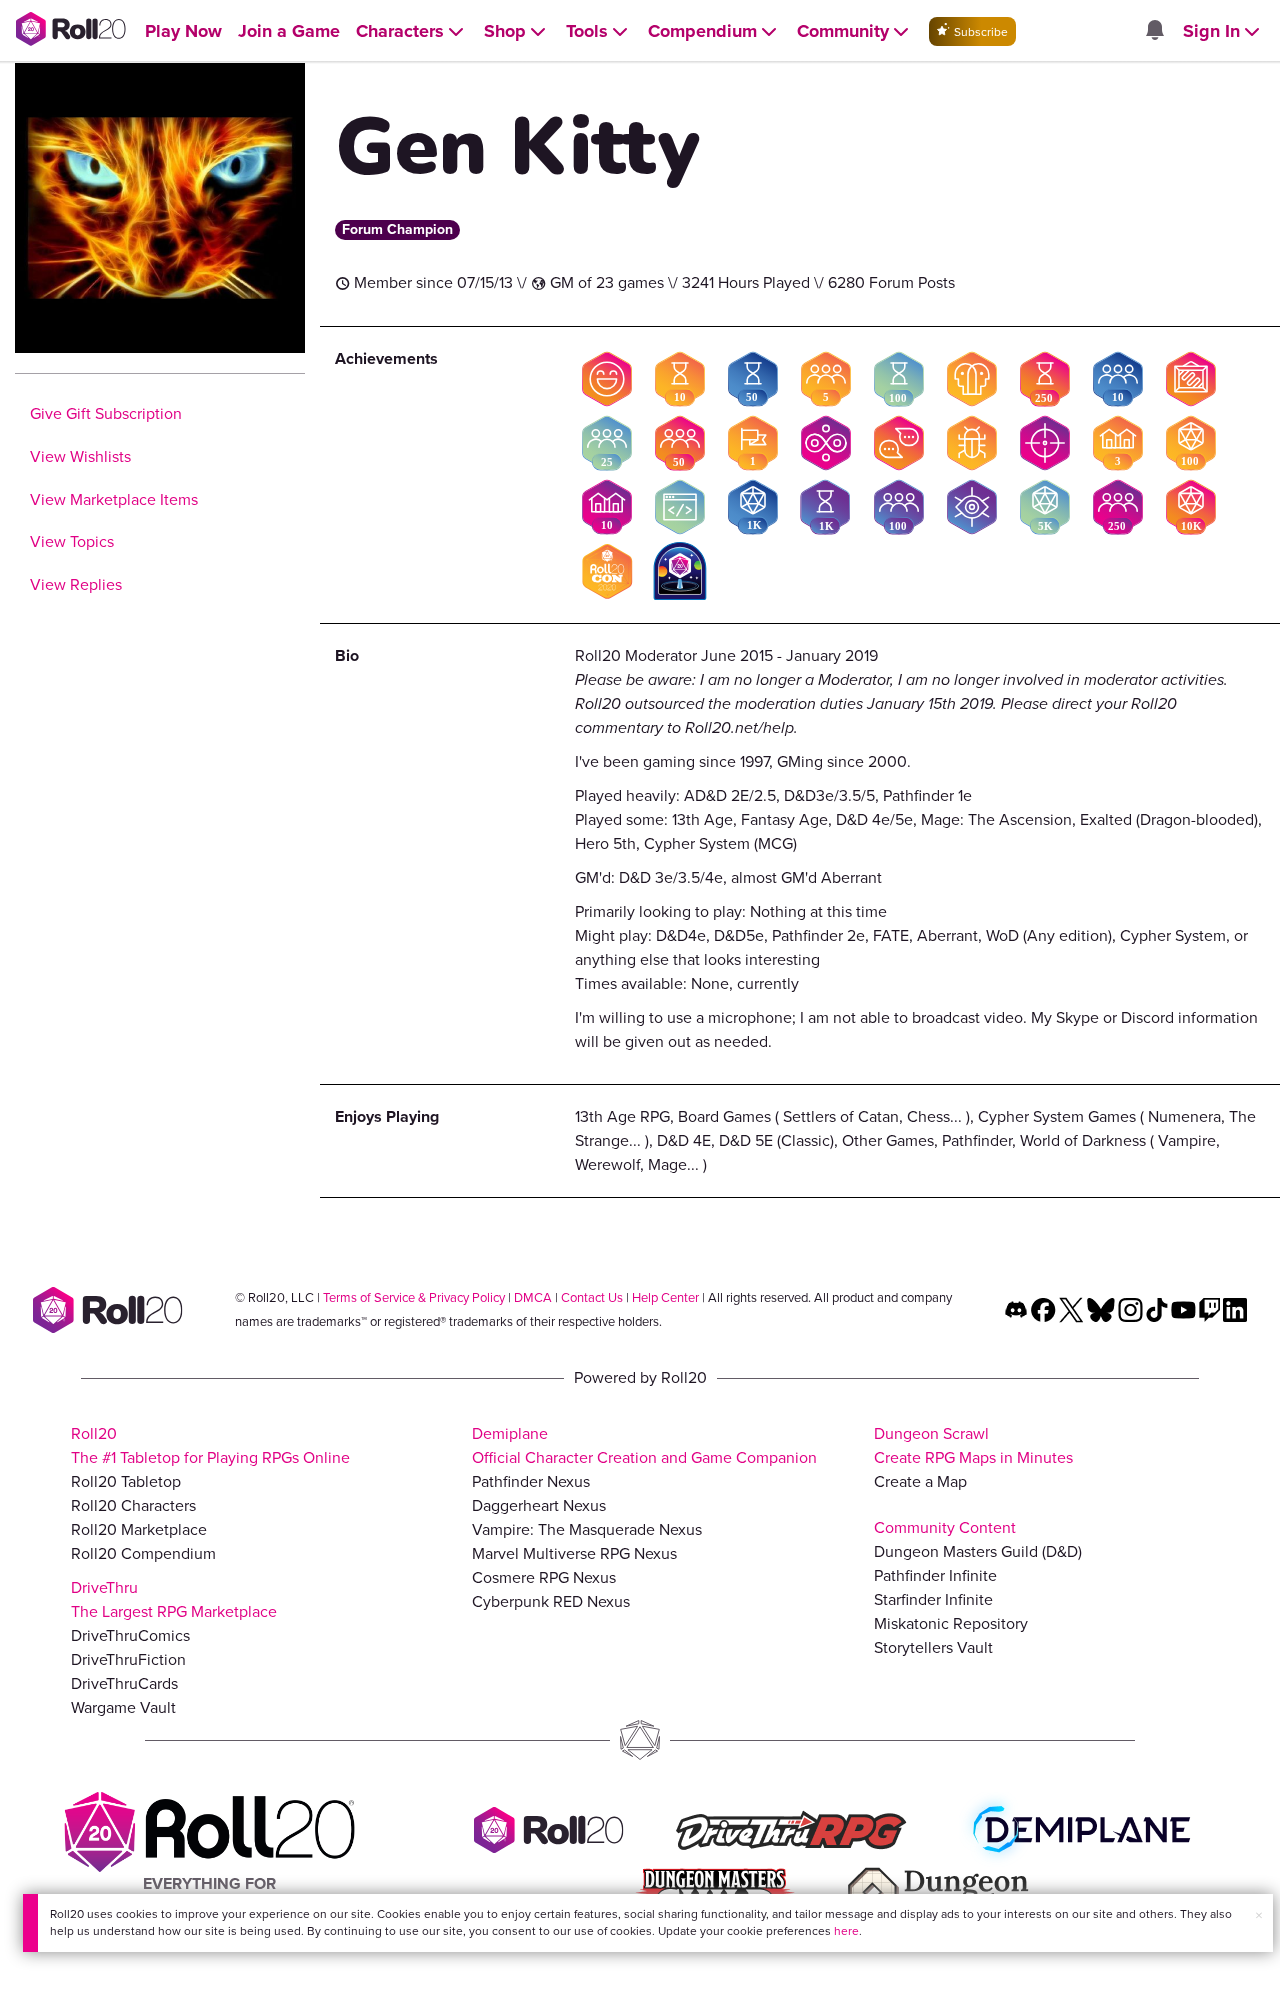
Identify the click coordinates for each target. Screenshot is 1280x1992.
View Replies (76, 584)
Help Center (665, 1297)
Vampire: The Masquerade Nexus (587, 1529)
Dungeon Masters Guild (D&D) (978, 1551)
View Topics (72, 541)
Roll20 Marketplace (139, 1529)
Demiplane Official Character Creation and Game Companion (644, 1445)
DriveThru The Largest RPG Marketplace (174, 1599)
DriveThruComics (130, 1635)
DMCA (533, 1297)
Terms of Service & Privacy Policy (414, 1297)
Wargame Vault (123, 1707)
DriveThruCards (124, 1683)
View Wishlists (80, 456)
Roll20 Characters (133, 1505)
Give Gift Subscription (106, 413)
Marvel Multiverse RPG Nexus (574, 1553)
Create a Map (920, 1481)
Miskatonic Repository (951, 1623)
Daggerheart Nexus (539, 1505)
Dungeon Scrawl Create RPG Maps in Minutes (973, 1445)
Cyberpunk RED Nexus (551, 1601)
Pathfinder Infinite (935, 1575)
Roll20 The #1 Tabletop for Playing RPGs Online (210, 1445)
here (846, 1931)
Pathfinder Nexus (531, 1481)
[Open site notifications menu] (1154, 31)
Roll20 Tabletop (126, 1481)
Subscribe (979, 32)
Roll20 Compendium (143, 1553)
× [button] (1259, 1915)
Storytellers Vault (933, 1647)
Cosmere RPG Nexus (544, 1577)
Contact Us (592, 1297)
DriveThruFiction (128, 1659)
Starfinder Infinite (933, 1599)
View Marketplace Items (114, 499)
